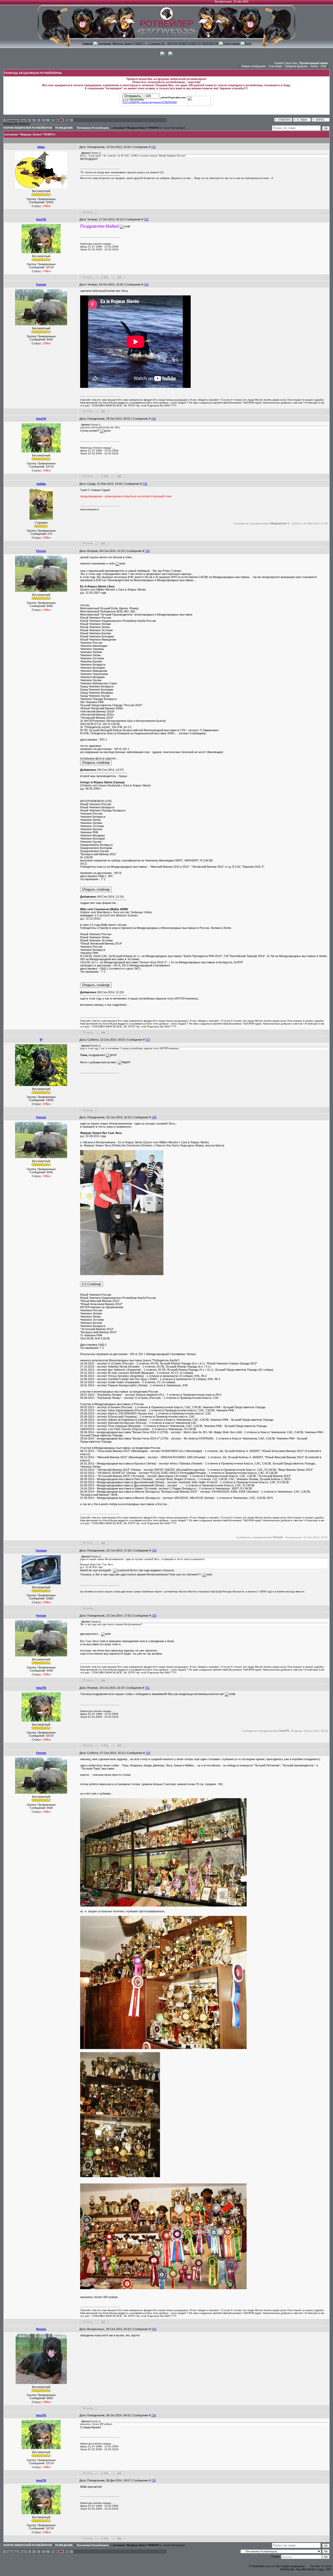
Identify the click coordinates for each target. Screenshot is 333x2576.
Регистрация (232, 43)
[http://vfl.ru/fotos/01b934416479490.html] (163, 1905)
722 (146, 219)
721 (153, 147)
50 (66, 120)
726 (147, 551)
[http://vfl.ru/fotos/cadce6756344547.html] (122, 1274)
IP (41, 1040)
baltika (41, 484)
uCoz (328, 2566)
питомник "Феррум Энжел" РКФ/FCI (136, 128)
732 (148, 1753)
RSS (324, 66)
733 (154, 2329)
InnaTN (41, 219)
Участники (275, 66)
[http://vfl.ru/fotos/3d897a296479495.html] (163, 2288)
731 (147, 1688)
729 (154, 1550)
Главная (87, 43)
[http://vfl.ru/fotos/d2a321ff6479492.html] (163, 2048)
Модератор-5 (39, 124)
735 (153, 2480)
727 (148, 1040)
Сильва (41, 1550)
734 (153, 2415)
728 (154, 1117)
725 (145, 484)
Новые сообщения (253, 66)
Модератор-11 (58, 124)
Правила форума (296, 66)
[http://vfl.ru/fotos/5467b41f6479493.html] (120, 2176)
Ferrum (41, 284)
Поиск (314, 66)
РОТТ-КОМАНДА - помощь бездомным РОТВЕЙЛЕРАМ (150, 102)
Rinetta (41, 2329)
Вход (248, 43)
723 (146, 284)
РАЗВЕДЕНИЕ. (64, 128)
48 (57, 120)
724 (153, 419)
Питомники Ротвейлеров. (93, 128)
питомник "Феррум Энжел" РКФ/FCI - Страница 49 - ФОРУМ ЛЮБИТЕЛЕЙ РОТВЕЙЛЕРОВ (158, 43)
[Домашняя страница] (119, 277)
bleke (41, 147)
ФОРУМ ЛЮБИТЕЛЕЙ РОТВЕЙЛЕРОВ (28, 128)
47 (52, 120)
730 (154, 1616)
